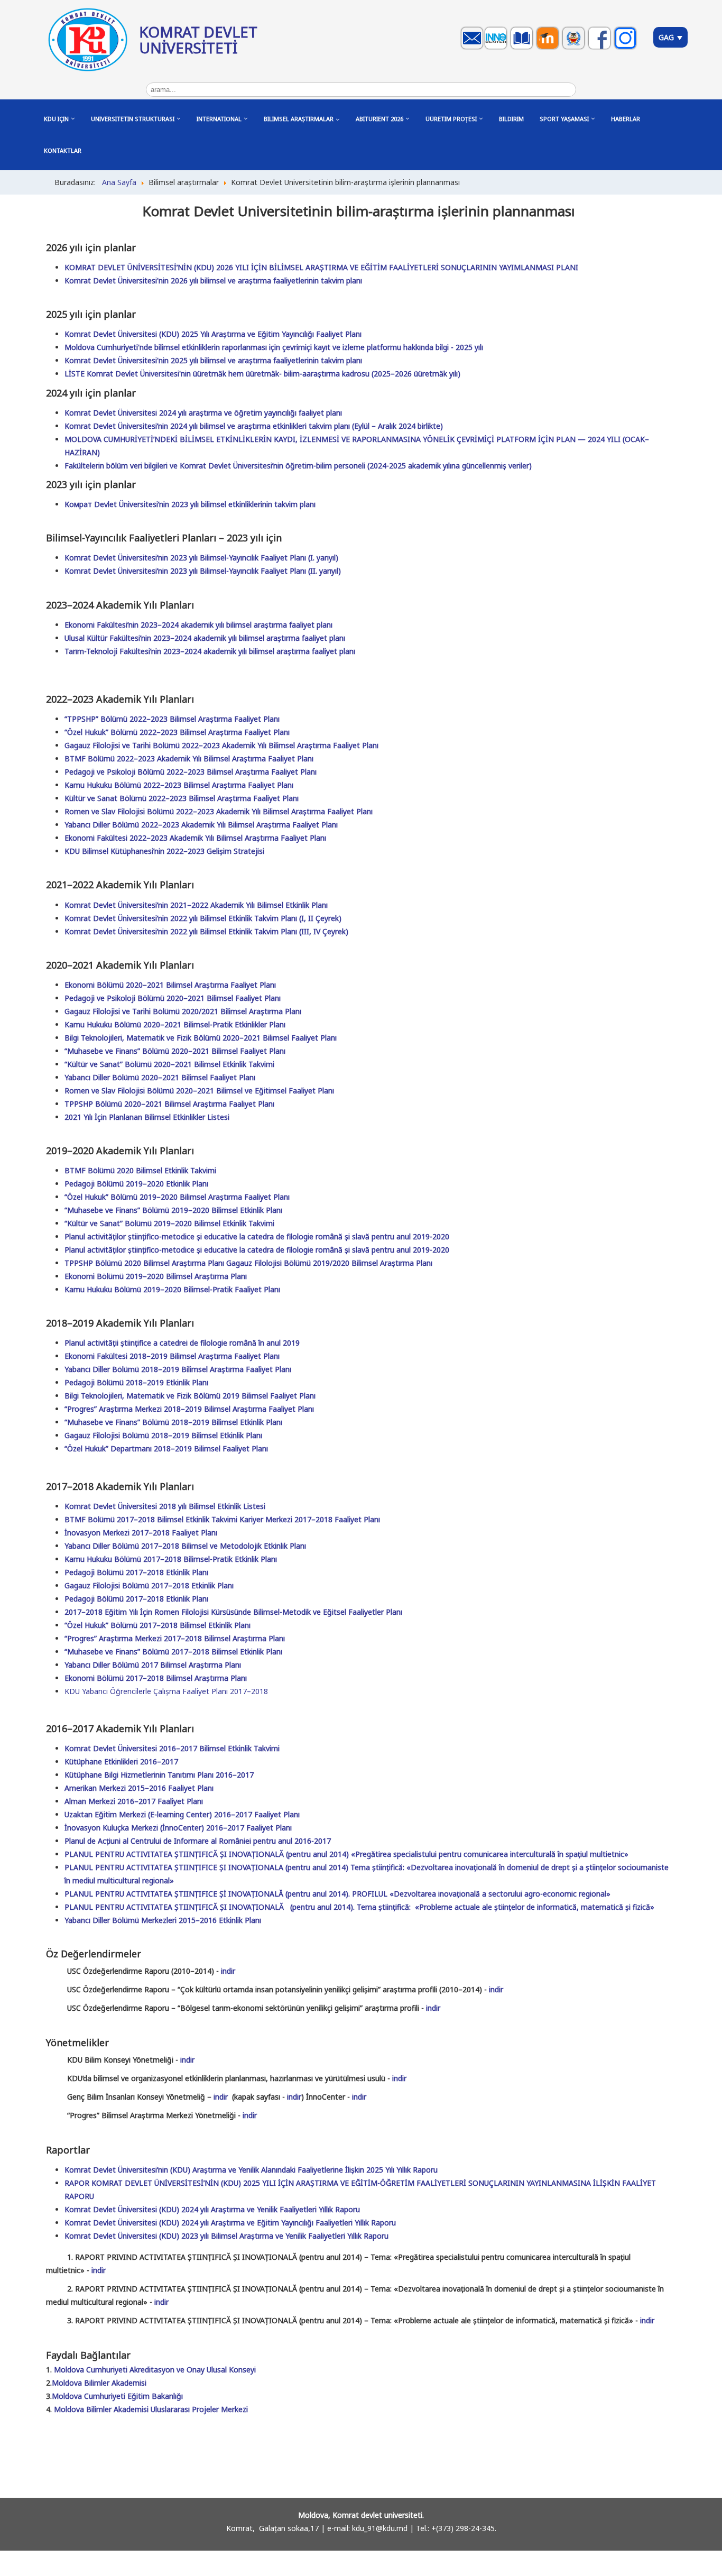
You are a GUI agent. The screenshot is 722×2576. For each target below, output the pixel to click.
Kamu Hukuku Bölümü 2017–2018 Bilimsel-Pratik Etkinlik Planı (171, 1559)
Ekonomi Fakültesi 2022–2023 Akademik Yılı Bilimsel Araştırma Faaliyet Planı (195, 838)
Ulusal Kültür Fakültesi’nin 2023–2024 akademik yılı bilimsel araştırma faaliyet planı (205, 638)
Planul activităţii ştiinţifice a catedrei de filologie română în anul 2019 (182, 1343)
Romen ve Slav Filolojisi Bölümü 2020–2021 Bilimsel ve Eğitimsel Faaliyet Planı (199, 1091)
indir (228, 1971)
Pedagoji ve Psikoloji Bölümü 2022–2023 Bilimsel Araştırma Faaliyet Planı (191, 772)
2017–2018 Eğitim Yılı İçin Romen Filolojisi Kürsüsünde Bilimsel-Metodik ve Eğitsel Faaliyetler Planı (233, 1612)
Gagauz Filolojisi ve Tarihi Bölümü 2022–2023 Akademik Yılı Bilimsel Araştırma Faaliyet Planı (221, 745)
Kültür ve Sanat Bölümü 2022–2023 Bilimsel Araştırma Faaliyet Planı (182, 798)
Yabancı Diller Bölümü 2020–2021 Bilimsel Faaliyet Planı (160, 1077)
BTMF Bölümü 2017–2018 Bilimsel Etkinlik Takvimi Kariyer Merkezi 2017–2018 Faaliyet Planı (222, 1519)
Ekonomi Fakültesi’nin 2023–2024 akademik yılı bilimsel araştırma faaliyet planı (198, 625)
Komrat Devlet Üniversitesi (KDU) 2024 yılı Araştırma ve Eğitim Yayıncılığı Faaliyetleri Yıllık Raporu (230, 2223)
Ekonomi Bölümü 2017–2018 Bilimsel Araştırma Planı (156, 1678)
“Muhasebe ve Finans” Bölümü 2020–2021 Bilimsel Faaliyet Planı (175, 1051)
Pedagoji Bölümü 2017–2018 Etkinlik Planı (136, 1572)
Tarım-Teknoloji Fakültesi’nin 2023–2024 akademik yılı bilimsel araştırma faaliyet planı (210, 651)
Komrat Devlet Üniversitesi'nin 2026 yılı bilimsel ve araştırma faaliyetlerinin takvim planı (213, 280)
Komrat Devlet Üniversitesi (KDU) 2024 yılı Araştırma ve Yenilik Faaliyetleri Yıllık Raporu (212, 2209)
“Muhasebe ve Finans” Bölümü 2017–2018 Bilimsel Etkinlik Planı (173, 1652)
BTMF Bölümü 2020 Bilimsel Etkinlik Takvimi (140, 1170)
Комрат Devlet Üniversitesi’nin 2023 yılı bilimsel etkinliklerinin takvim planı (190, 504)
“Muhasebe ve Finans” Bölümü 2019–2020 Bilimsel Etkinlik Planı (173, 1210)
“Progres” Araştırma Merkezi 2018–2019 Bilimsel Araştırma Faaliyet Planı (189, 1409)
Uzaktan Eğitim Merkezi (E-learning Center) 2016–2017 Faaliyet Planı (182, 1814)
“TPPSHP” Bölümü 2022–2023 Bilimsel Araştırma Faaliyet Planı (172, 719)
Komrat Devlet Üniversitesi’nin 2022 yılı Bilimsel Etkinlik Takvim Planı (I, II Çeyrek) (203, 918)
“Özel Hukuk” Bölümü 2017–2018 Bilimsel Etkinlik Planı (158, 1625)
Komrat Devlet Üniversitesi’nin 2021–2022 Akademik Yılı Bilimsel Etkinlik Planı (196, 905)
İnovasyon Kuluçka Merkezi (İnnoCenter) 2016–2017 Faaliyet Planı (178, 1828)
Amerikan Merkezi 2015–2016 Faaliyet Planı (139, 1788)
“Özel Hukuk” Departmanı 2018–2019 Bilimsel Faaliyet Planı (166, 1448)
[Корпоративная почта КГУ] (473, 48)
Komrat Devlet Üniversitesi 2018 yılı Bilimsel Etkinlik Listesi (165, 1506)
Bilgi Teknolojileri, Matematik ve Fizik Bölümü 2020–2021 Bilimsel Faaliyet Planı (201, 1038)
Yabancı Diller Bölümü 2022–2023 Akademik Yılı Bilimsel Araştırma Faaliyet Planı (201, 825)
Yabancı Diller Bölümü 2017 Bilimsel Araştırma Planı (153, 1665)
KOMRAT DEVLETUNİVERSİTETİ (198, 40)
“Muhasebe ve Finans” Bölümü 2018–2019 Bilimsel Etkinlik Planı (173, 1422)
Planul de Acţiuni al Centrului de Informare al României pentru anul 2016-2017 (198, 1841)
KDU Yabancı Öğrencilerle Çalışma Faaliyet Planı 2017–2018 (166, 1691)
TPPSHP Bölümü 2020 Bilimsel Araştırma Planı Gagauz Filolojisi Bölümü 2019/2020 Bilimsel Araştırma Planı (248, 1263)
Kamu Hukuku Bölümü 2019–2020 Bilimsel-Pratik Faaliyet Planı (172, 1289)
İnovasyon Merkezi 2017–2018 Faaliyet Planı (141, 1533)
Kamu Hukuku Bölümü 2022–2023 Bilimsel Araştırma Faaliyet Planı (179, 785)
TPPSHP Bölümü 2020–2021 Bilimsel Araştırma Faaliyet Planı (169, 1104)
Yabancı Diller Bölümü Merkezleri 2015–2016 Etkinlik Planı (163, 1920)
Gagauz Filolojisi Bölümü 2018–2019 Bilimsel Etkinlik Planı (163, 1435)
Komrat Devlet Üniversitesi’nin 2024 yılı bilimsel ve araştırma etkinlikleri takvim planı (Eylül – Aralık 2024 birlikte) (254, 426)
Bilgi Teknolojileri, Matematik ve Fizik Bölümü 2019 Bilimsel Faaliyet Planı (190, 1396)
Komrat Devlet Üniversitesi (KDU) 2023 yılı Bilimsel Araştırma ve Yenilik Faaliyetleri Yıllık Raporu (226, 2236)
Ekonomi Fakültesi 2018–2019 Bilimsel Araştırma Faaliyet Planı (172, 1356)
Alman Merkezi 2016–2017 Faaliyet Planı (134, 1801)
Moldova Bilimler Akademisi (99, 2383)
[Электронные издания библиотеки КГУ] (523, 48)
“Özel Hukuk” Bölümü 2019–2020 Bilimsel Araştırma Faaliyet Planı (177, 1197)
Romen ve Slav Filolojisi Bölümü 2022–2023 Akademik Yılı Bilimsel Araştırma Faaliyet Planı (219, 811)
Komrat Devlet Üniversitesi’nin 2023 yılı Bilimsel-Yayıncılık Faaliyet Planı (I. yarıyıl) (201, 558)
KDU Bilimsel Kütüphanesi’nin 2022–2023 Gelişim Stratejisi (164, 851)
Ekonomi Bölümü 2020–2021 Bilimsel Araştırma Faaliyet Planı (170, 985)
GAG (667, 37)
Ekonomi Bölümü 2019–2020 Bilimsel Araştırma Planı (156, 1276)
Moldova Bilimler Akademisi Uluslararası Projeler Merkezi (151, 2409)
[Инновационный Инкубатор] (497, 48)
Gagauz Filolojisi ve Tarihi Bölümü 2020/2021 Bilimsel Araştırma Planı (183, 1011)
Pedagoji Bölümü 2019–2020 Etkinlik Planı (136, 1184)
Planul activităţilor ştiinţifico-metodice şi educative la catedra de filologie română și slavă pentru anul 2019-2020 (257, 1236)
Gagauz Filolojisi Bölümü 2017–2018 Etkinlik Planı (149, 1585)
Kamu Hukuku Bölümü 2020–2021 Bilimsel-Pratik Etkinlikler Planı (175, 1024)
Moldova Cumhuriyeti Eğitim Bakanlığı (117, 2396)
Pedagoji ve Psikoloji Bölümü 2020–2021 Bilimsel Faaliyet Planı (173, 998)
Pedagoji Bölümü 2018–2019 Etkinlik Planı (136, 1382)
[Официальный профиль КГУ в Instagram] (627, 48)
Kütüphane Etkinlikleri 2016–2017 (121, 1761)
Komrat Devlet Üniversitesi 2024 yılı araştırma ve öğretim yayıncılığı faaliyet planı (203, 413)
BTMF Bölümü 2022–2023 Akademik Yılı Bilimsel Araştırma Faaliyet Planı (189, 758)
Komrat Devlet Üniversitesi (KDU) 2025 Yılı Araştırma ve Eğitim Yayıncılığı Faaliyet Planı (213, 334)
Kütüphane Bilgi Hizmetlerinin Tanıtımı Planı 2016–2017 (159, 1775)
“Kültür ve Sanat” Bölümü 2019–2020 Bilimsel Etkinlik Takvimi (169, 1223)
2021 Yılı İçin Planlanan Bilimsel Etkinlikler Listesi (147, 1117)
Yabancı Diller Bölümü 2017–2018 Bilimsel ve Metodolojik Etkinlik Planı (185, 1546)
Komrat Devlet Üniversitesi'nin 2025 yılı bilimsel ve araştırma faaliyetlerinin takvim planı (213, 360)
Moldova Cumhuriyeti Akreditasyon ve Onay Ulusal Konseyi (155, 2370)
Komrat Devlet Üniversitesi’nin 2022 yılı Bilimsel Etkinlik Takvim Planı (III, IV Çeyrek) (206, 931)
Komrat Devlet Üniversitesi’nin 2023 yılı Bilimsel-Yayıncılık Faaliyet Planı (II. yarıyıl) (203, 571)
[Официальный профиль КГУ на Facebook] (601, 48)
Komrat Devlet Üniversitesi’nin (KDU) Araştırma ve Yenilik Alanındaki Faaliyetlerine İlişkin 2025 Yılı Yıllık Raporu (251, 2170)
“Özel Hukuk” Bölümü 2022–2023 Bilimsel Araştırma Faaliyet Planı (177, 732)
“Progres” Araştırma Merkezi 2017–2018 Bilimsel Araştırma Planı (175, 1638)
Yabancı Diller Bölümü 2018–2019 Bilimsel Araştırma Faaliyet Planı (178, 1369)
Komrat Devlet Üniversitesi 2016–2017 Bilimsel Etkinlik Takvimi (172, 1748)
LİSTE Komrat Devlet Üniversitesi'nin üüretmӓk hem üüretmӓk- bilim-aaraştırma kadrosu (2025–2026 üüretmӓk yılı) (262, 374)
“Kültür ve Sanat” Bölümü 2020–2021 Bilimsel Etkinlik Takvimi (169, 1064)
